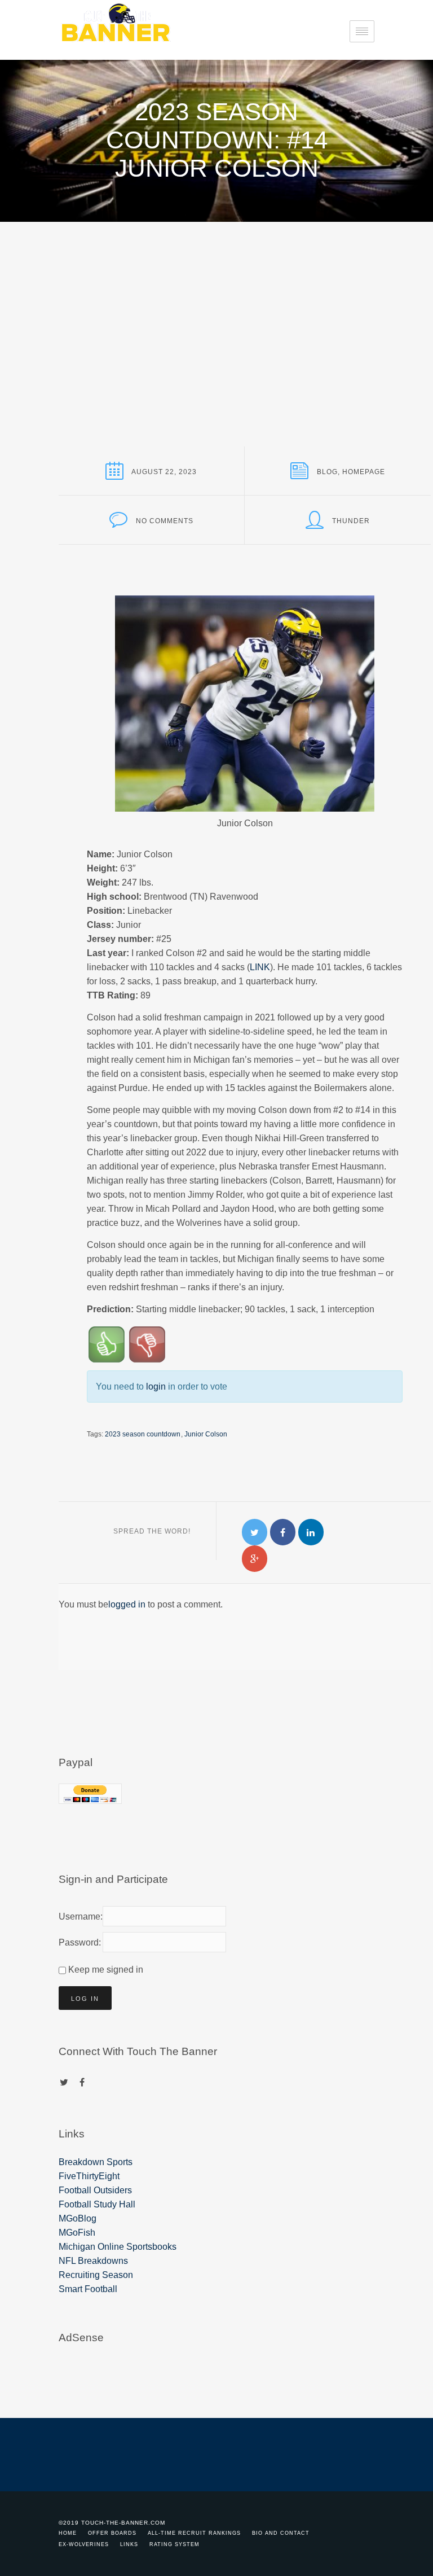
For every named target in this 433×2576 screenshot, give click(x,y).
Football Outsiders (95, 2190)
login (156, 1386)
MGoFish (77, 2233)
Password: (78, 1942)
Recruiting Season (96, 2275)
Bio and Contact (281, 2533)
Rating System (174, 2544)
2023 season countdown (143, 1434)
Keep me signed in (106, 1970)
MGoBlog (78, 2218)
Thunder (351, 521)
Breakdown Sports (96, 2162)
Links (129, 2544)
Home (68, 2533)
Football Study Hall (97, 2204)
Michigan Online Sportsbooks (118, 2247)
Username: (78, 1916)
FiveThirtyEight (89, 2176)
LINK (260, 967)
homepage (364, 472)
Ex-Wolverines (84, 2544)
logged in (127, 1604)
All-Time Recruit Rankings (194, 2533)
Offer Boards (112, 2533)
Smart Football (88, 2289)
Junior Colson (206, 1434)
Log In (85, 1999)
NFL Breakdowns (93, 2261)
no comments (165, 521)
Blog (327, 472)
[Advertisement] (216, 306)
